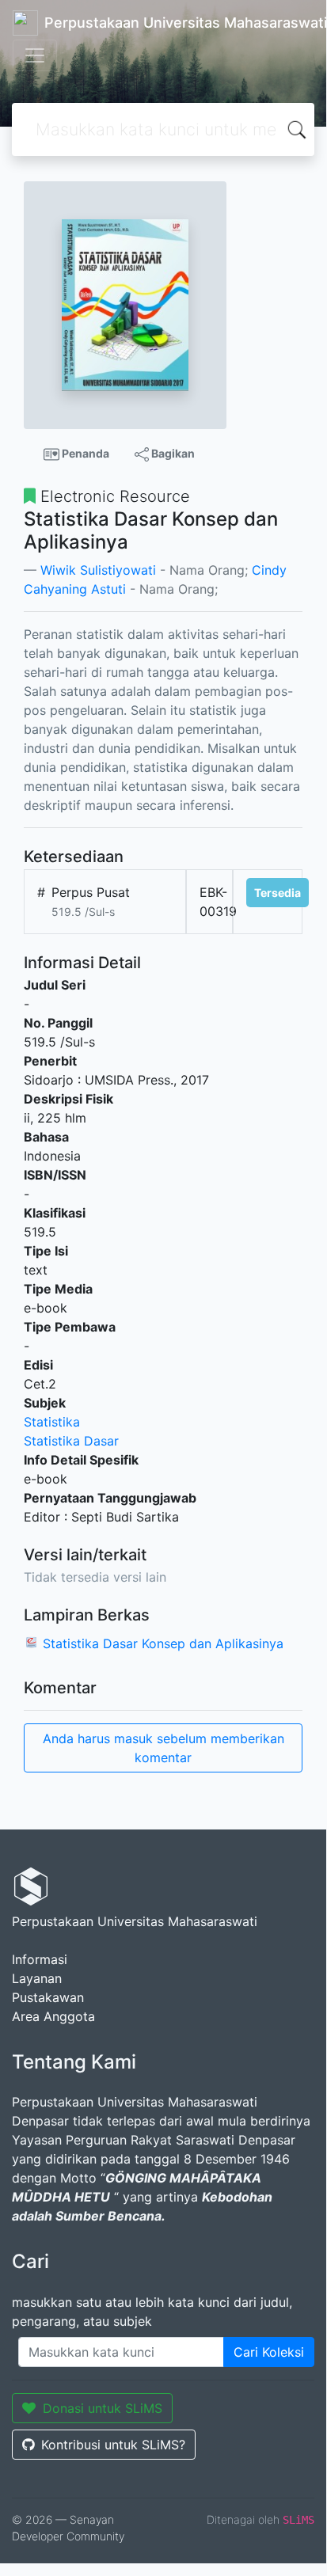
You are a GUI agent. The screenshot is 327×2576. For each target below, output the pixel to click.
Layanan (37, 1978)
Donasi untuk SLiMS (103, 2408)
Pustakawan (48, 1997)
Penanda (84, 453)
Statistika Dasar (71, 1441)
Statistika (52, 1422)
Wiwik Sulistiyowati (98, 570)
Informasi (40, 1959)
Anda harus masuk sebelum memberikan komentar (163, 1748)
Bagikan (172, 453)
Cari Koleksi (269, 2352)
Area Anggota (53, 2016)
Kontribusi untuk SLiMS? (113, 2445)
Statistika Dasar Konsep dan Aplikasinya (163, 1643)
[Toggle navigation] (35, 55)
